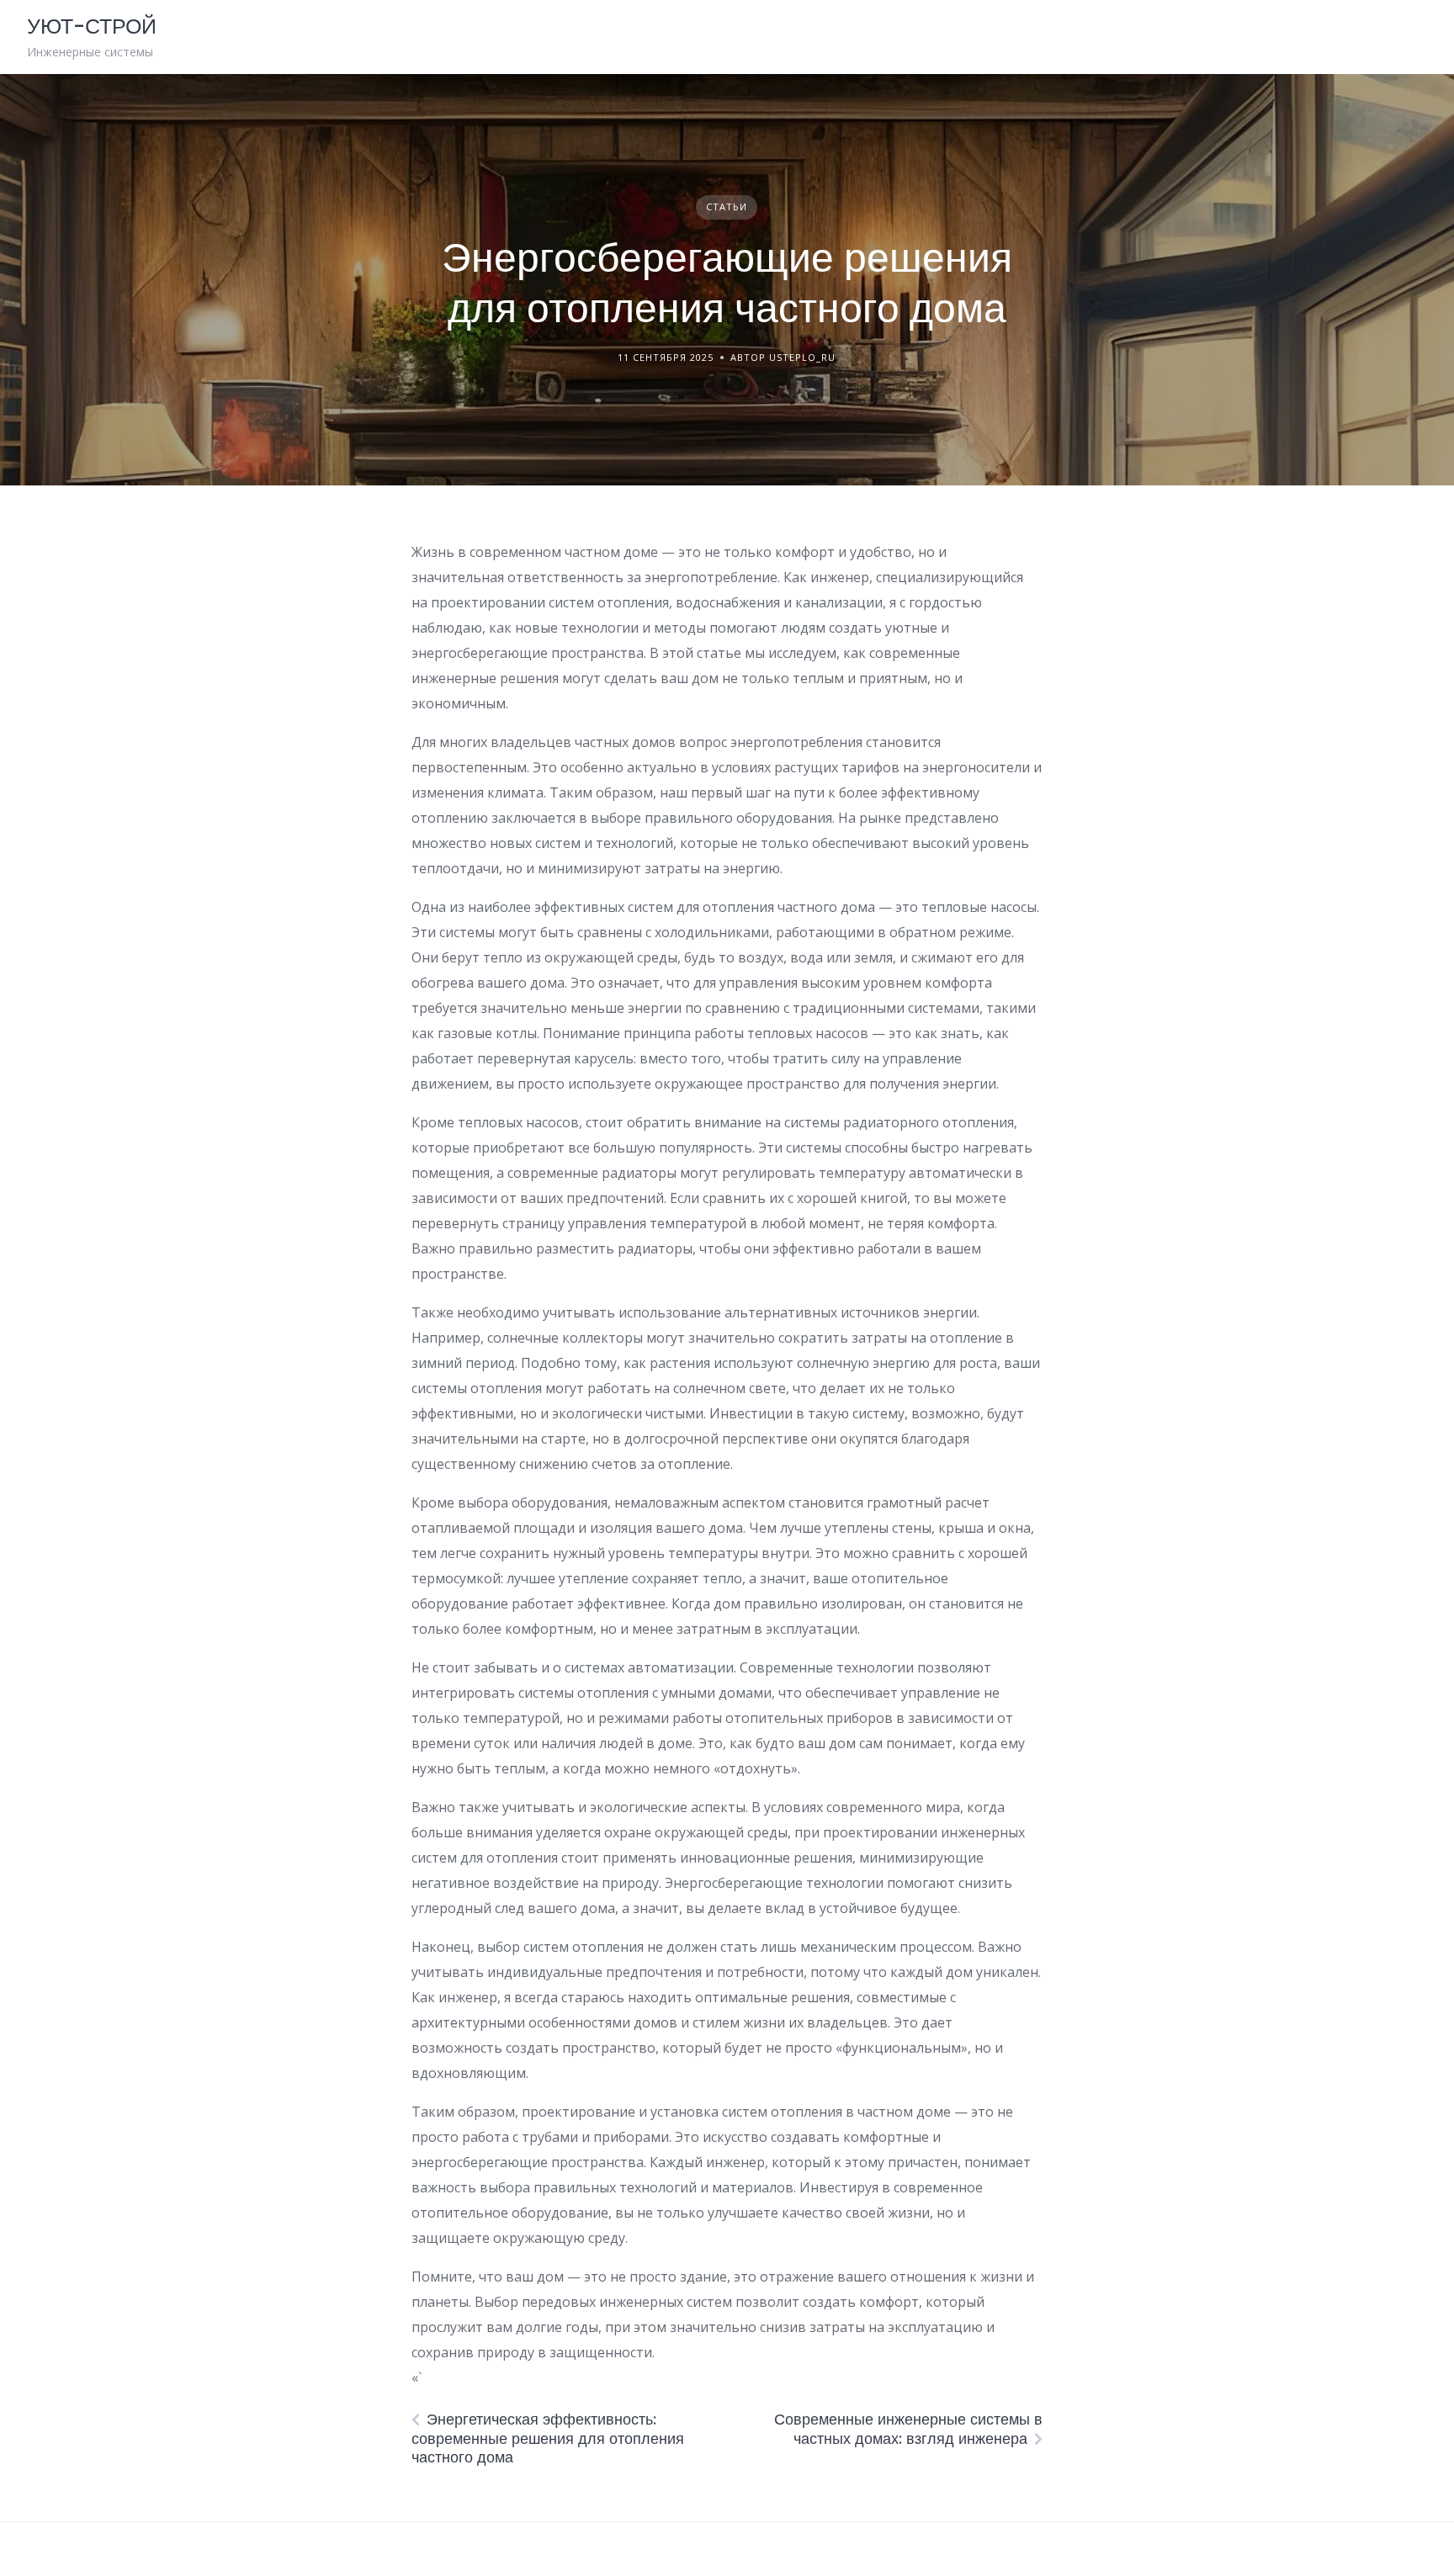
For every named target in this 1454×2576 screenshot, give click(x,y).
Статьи (727, 207)
